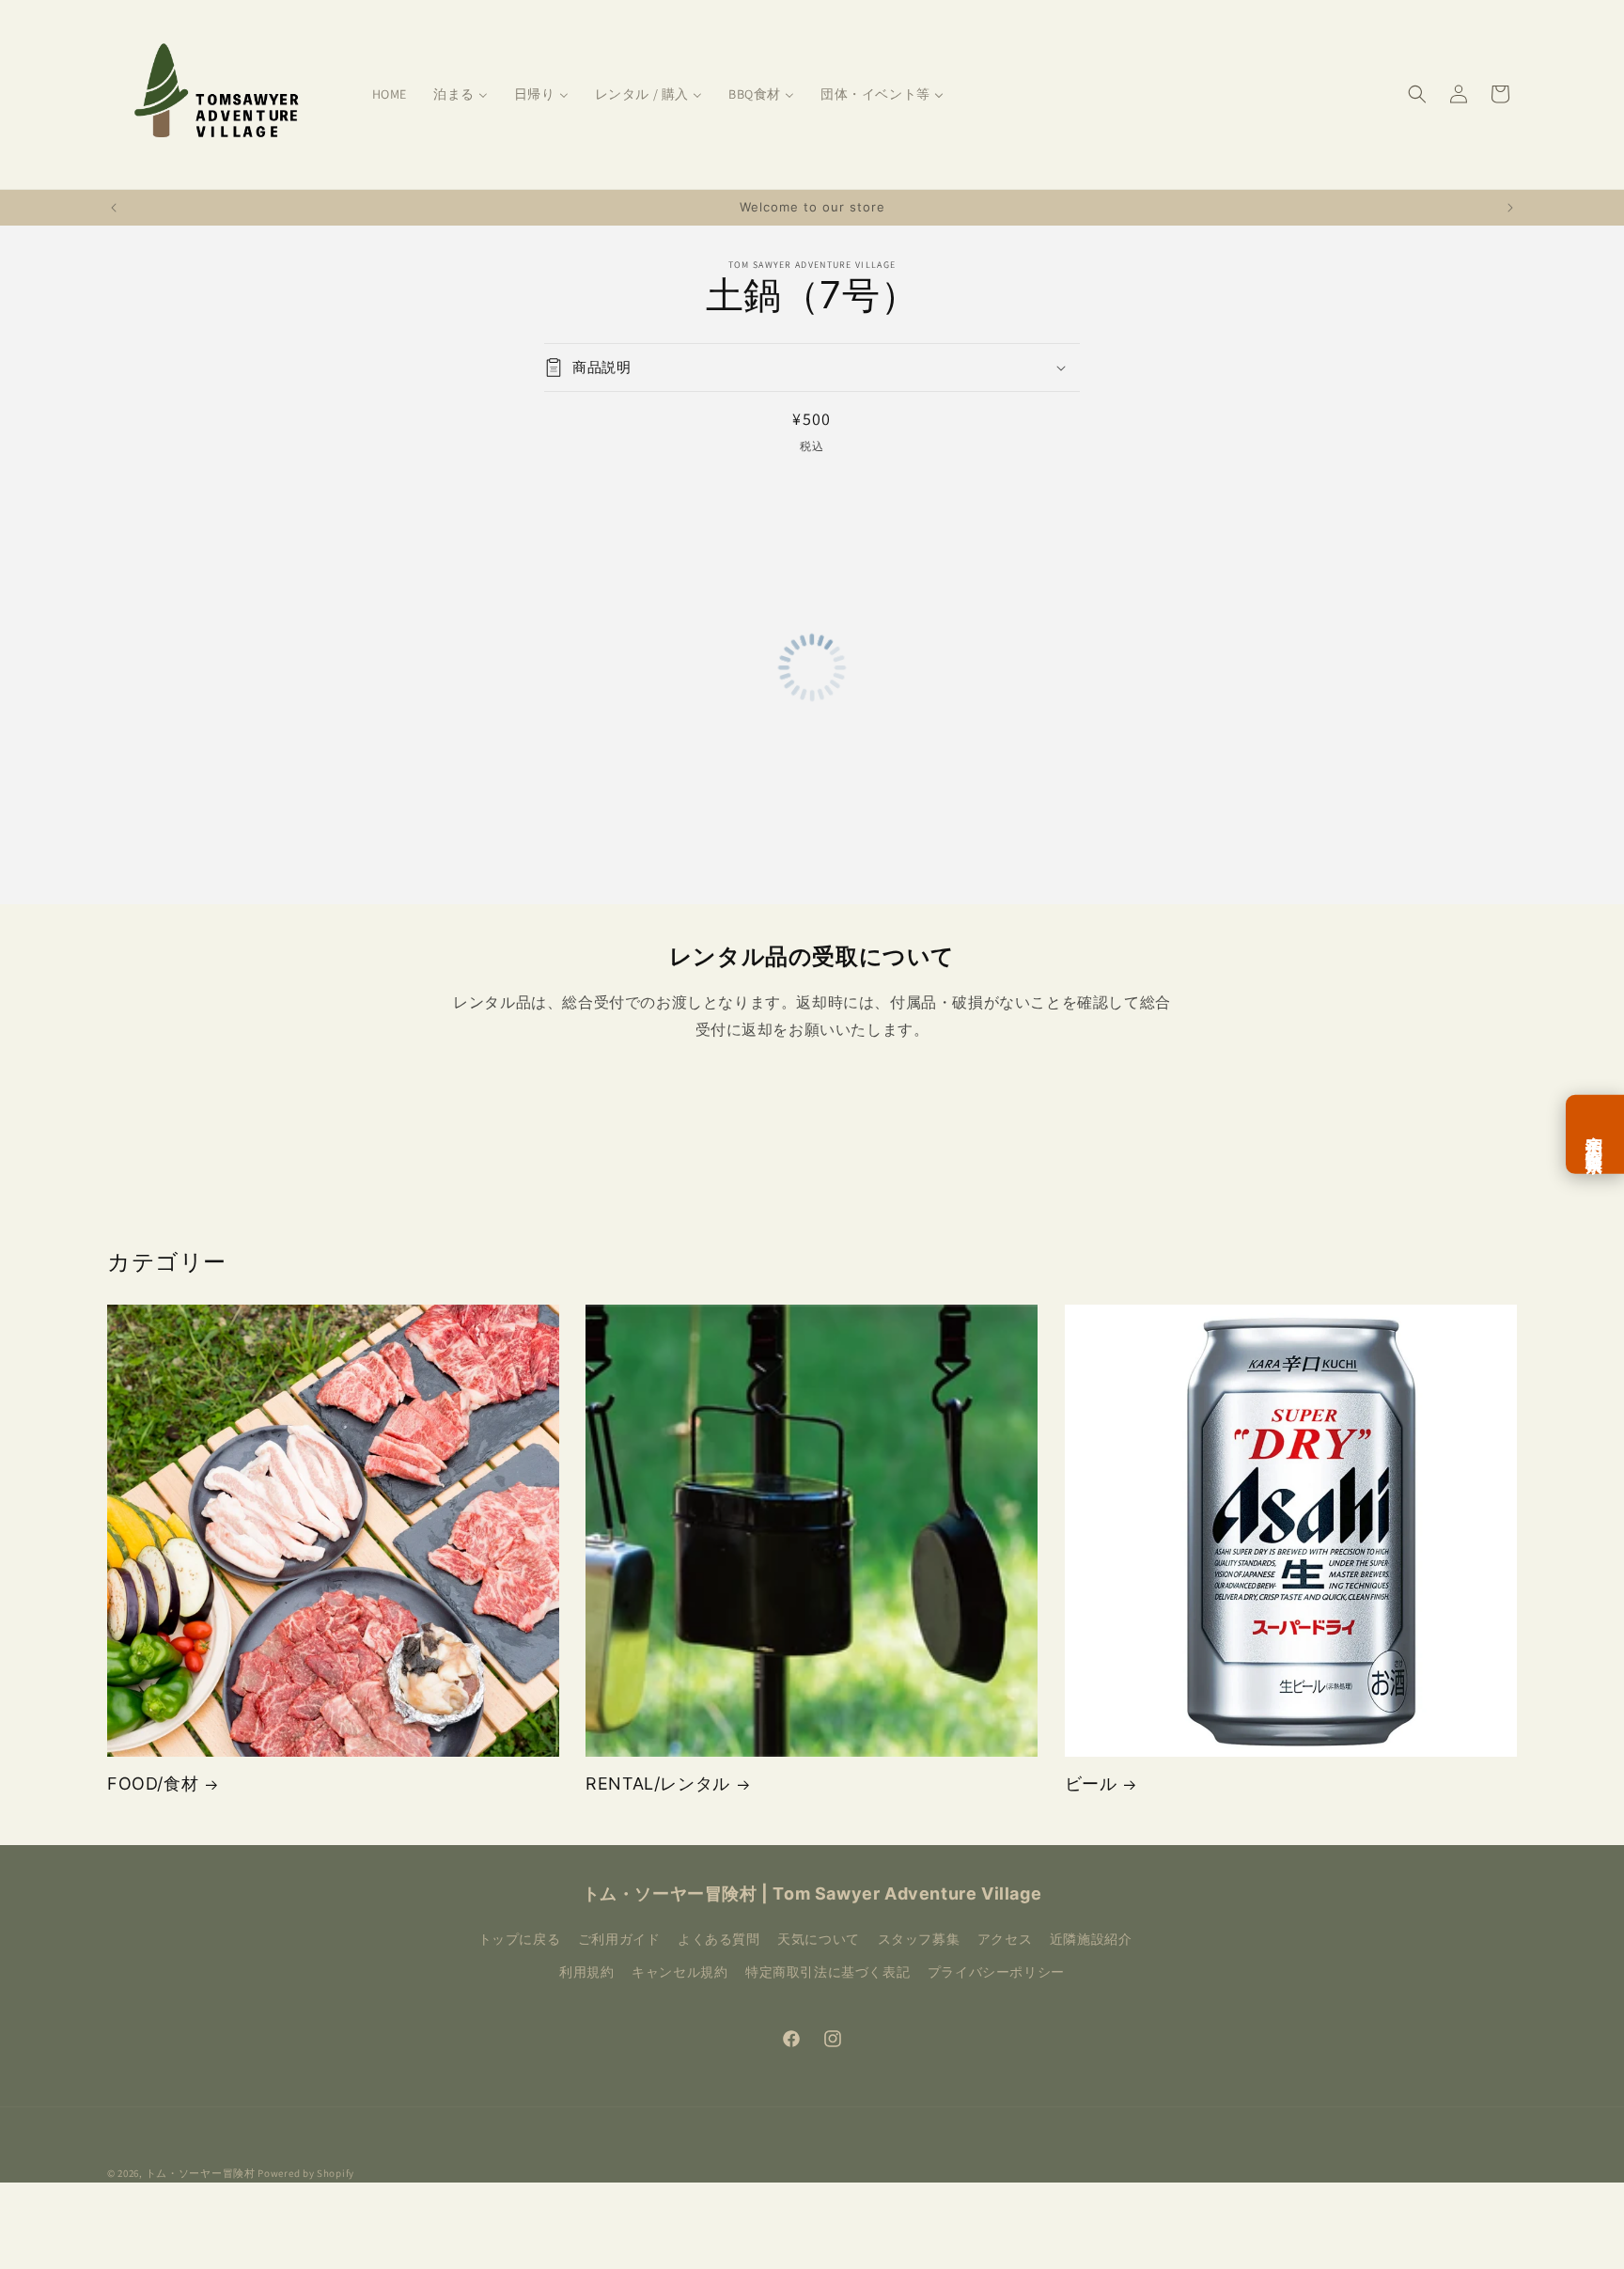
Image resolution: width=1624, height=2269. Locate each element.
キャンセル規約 (679, 1972)
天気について (819, 1939)
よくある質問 (719, 1939)
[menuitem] (390, 94)
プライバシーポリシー (996, 1972)
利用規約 (586, 1972)
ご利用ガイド (619, 1939)
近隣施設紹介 (1091, 1939)
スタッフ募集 (919, 1939)
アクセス (1005, 1939)
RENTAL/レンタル (658, 1784)
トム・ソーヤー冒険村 (201, 2173)
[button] (1417, 94)
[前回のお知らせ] (114, 208)
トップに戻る (520, 1939)
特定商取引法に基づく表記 (828, 1972)
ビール (1091, 1784)
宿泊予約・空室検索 (1595, 1134)
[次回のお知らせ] (1510, 208)
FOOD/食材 (153, 1784)
